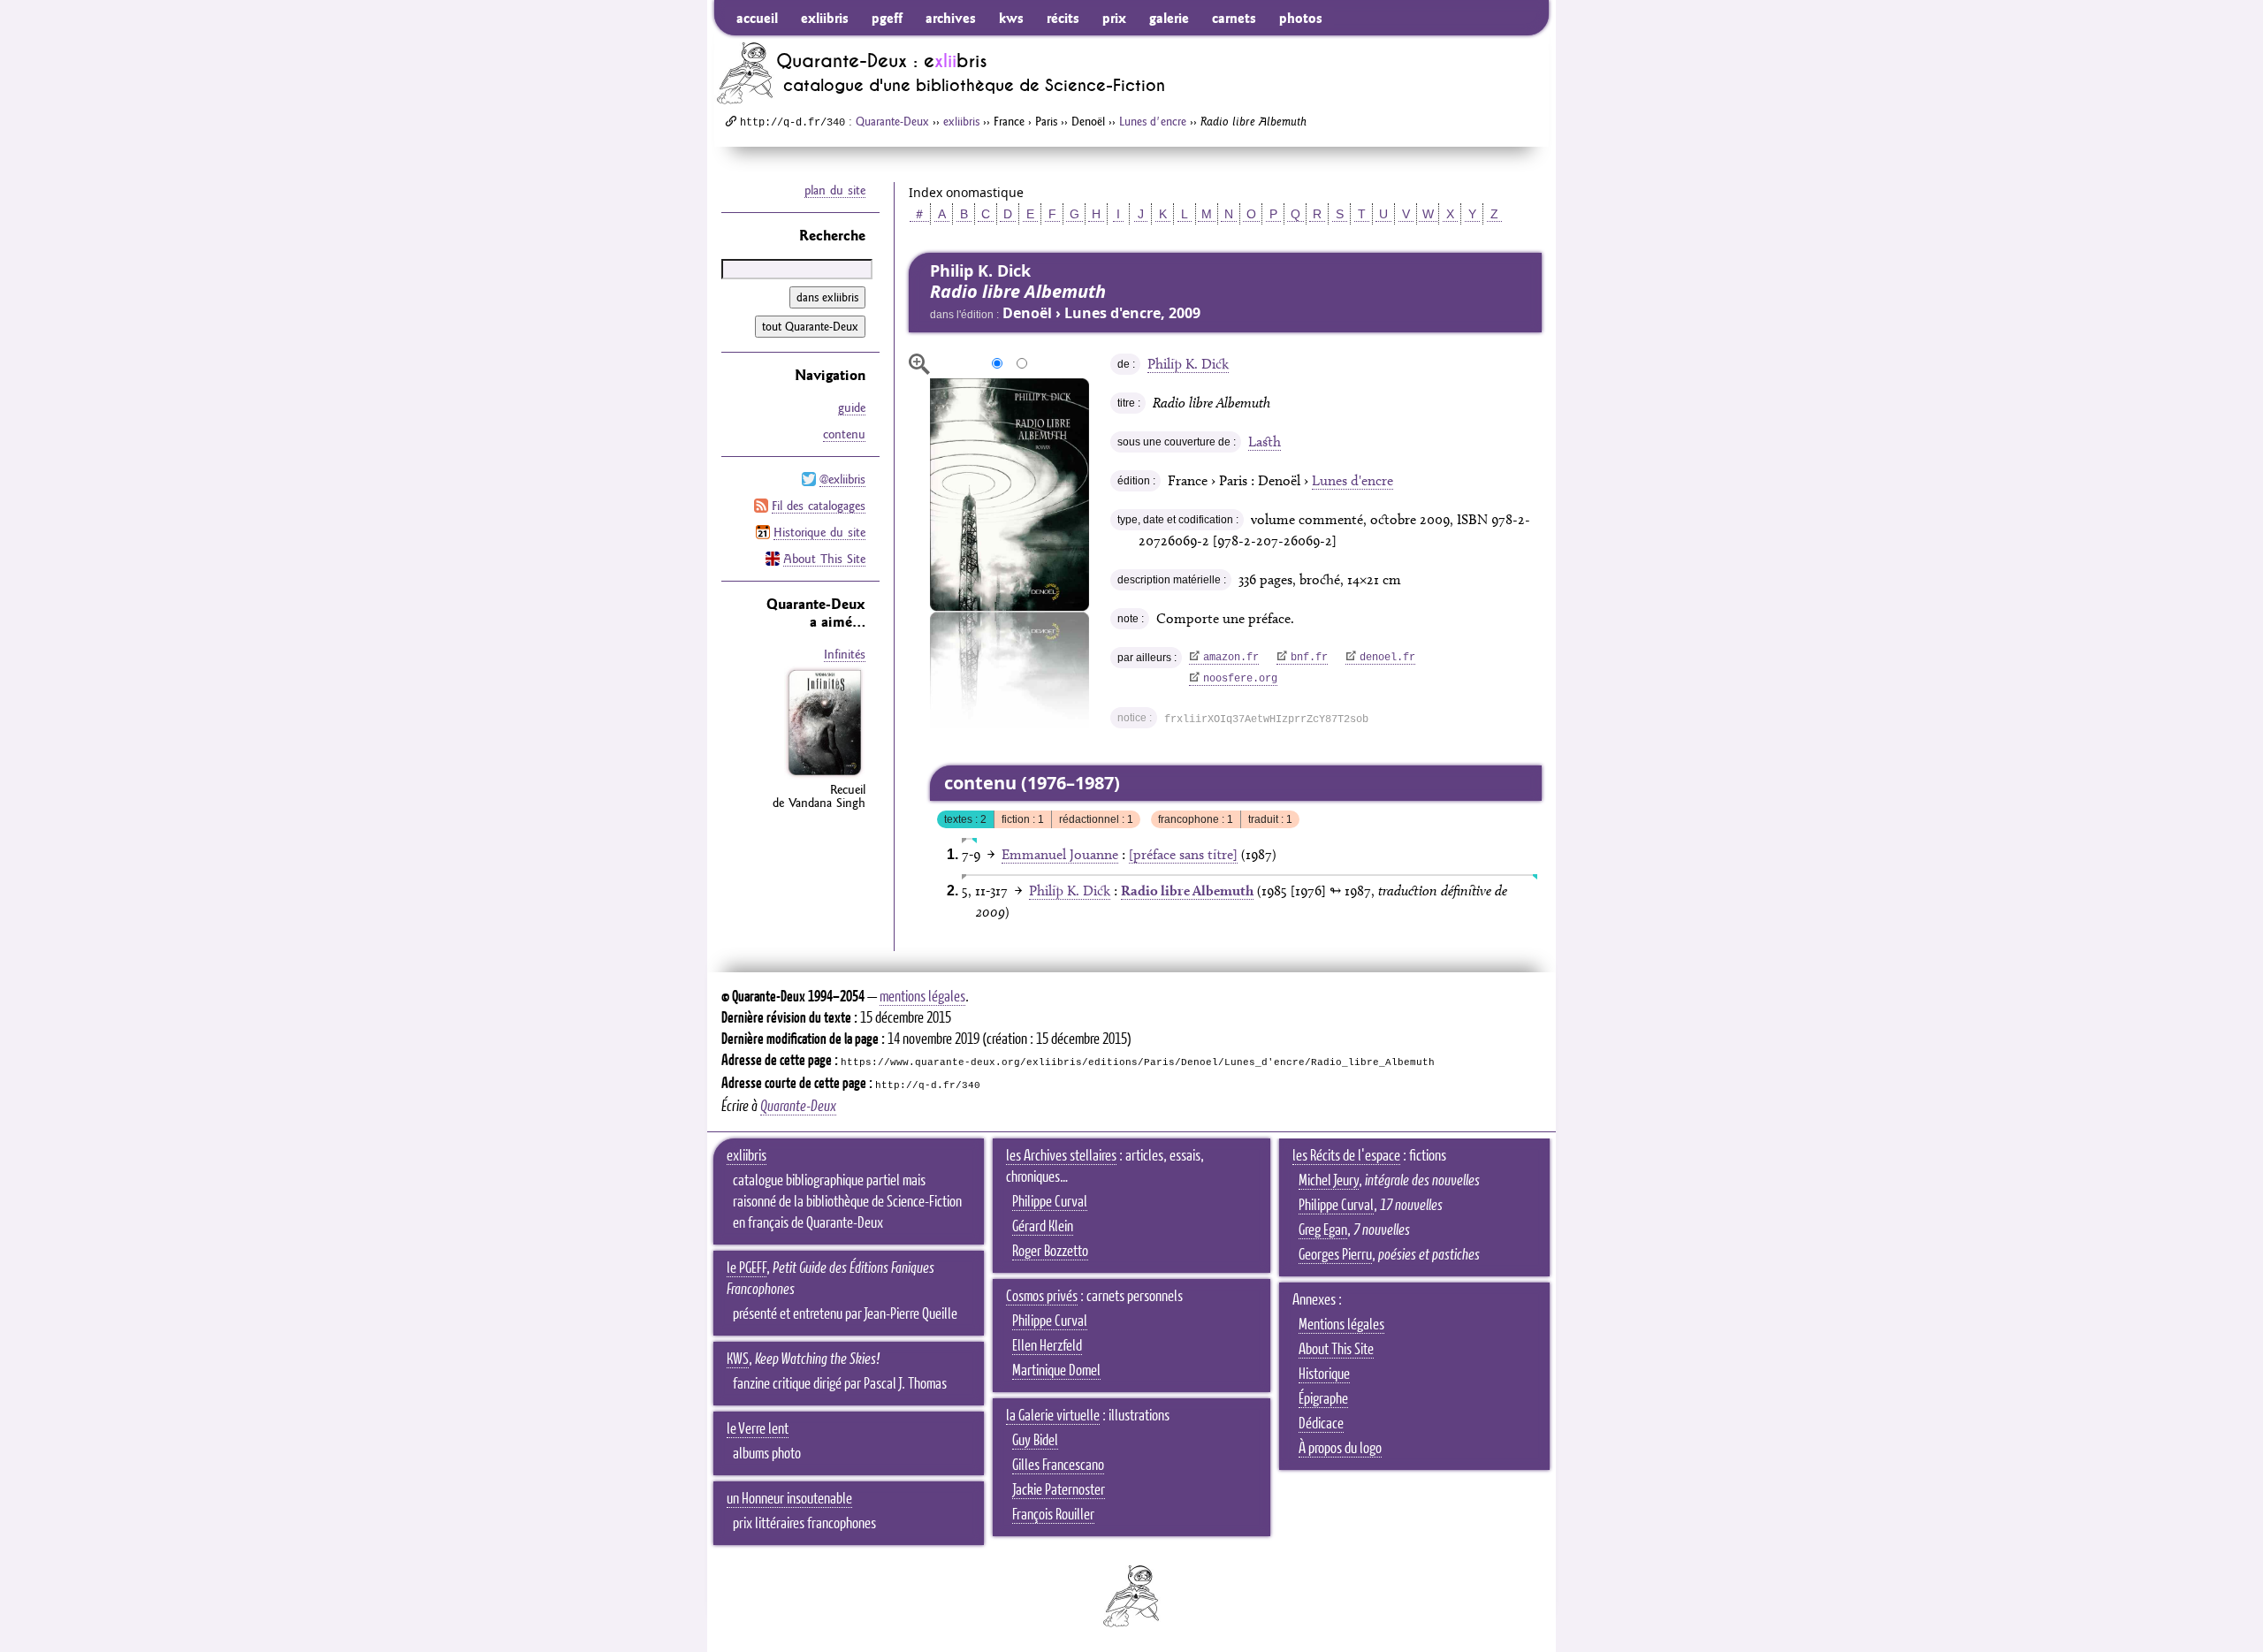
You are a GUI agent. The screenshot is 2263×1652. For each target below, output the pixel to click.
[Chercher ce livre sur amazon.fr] (825, 775)
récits (1063, 18)
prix (1114, 18)
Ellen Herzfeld (1047, 1346)
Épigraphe (1323, 1399)
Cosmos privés (1042, 1297)
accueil (757, 18)
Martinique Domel (1056, 1371)
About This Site (824, 559)
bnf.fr (1309, 658)
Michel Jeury (1329, 1181)
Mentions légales (1341, 1325)
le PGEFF (747, 1268)
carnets (1234, 18)
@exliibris (842, 479)
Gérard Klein (1043, 1227)
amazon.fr (1231, 658)
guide (852, 407)
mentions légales (922, 997)
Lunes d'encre (1153, 121)
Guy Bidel (1035, 1441)
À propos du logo (1340, 1449)
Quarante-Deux (892, 121)
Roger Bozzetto (1050, 1252)
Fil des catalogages (819, 506)
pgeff (887, 18)
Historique (1324, 1374)
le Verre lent (758, 1429)
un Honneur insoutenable (789, 1499)
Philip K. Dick (1188, 364)
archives (951, 18)
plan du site (835, 190)
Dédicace (1321, 1424)
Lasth (1265, 442)
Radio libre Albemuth (1187, 891)
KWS (738, 1359)
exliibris (825, 18)
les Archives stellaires (1061, 1156)
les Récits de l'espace (1346, 1156)
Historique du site (819, 532)
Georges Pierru (1335, 1255)
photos (1301, 18)
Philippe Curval (1050, 1202)
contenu (844, 434)
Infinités (845, 654)
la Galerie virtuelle (1053, 1416)
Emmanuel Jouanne (1060, 854)
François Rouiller (1053, 1515)
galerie (1169, 18)
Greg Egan (1323, 1230)
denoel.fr (1387, 658)
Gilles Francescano (1058, 1465)
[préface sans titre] (1183, 854)
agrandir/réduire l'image (919, 364)
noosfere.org (1240, 679)
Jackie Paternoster (1059, 1490)
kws (1011, 18)
